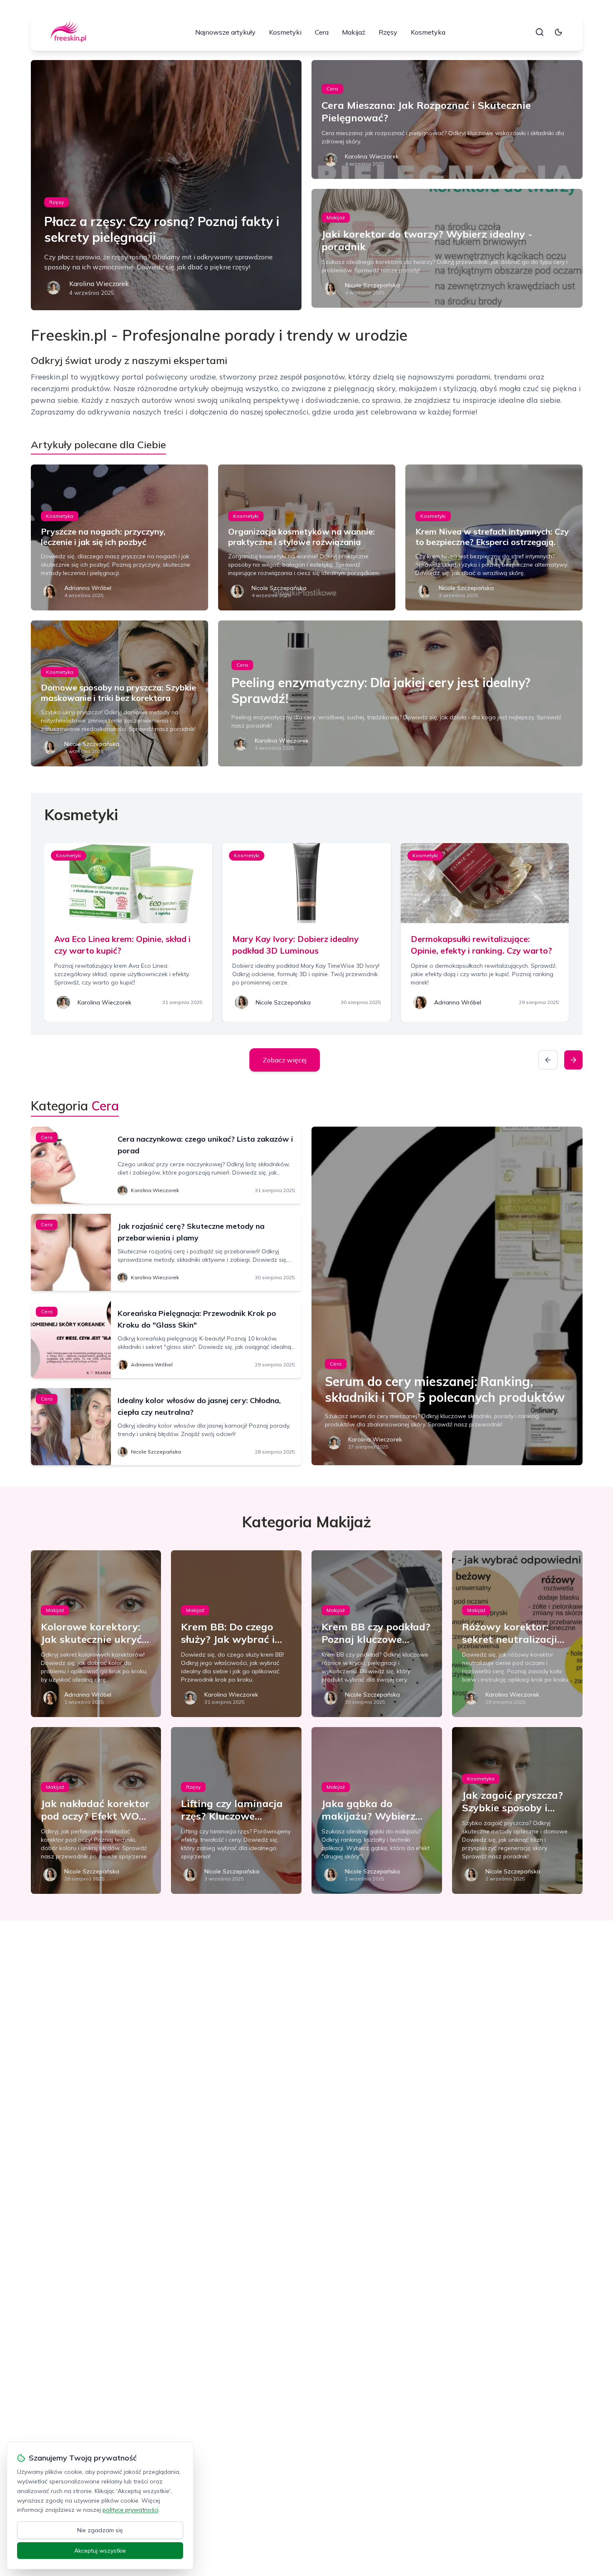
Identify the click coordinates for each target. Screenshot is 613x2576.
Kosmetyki (285, 32)
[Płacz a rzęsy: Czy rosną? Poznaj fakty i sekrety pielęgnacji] (166, 185)
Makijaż (354, 32)
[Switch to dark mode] (558, 32)
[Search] (540, 32)
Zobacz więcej (285, 1060)
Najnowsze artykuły (225, 32)
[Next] (573, 1060)
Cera (322, 32)
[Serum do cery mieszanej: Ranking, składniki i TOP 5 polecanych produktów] (447, 1296)
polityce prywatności (131, 2510)
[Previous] (548, 1060)
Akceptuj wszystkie (100, 2551)
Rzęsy (388, 32)
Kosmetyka (428, 32)
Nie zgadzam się (100, 2530)
